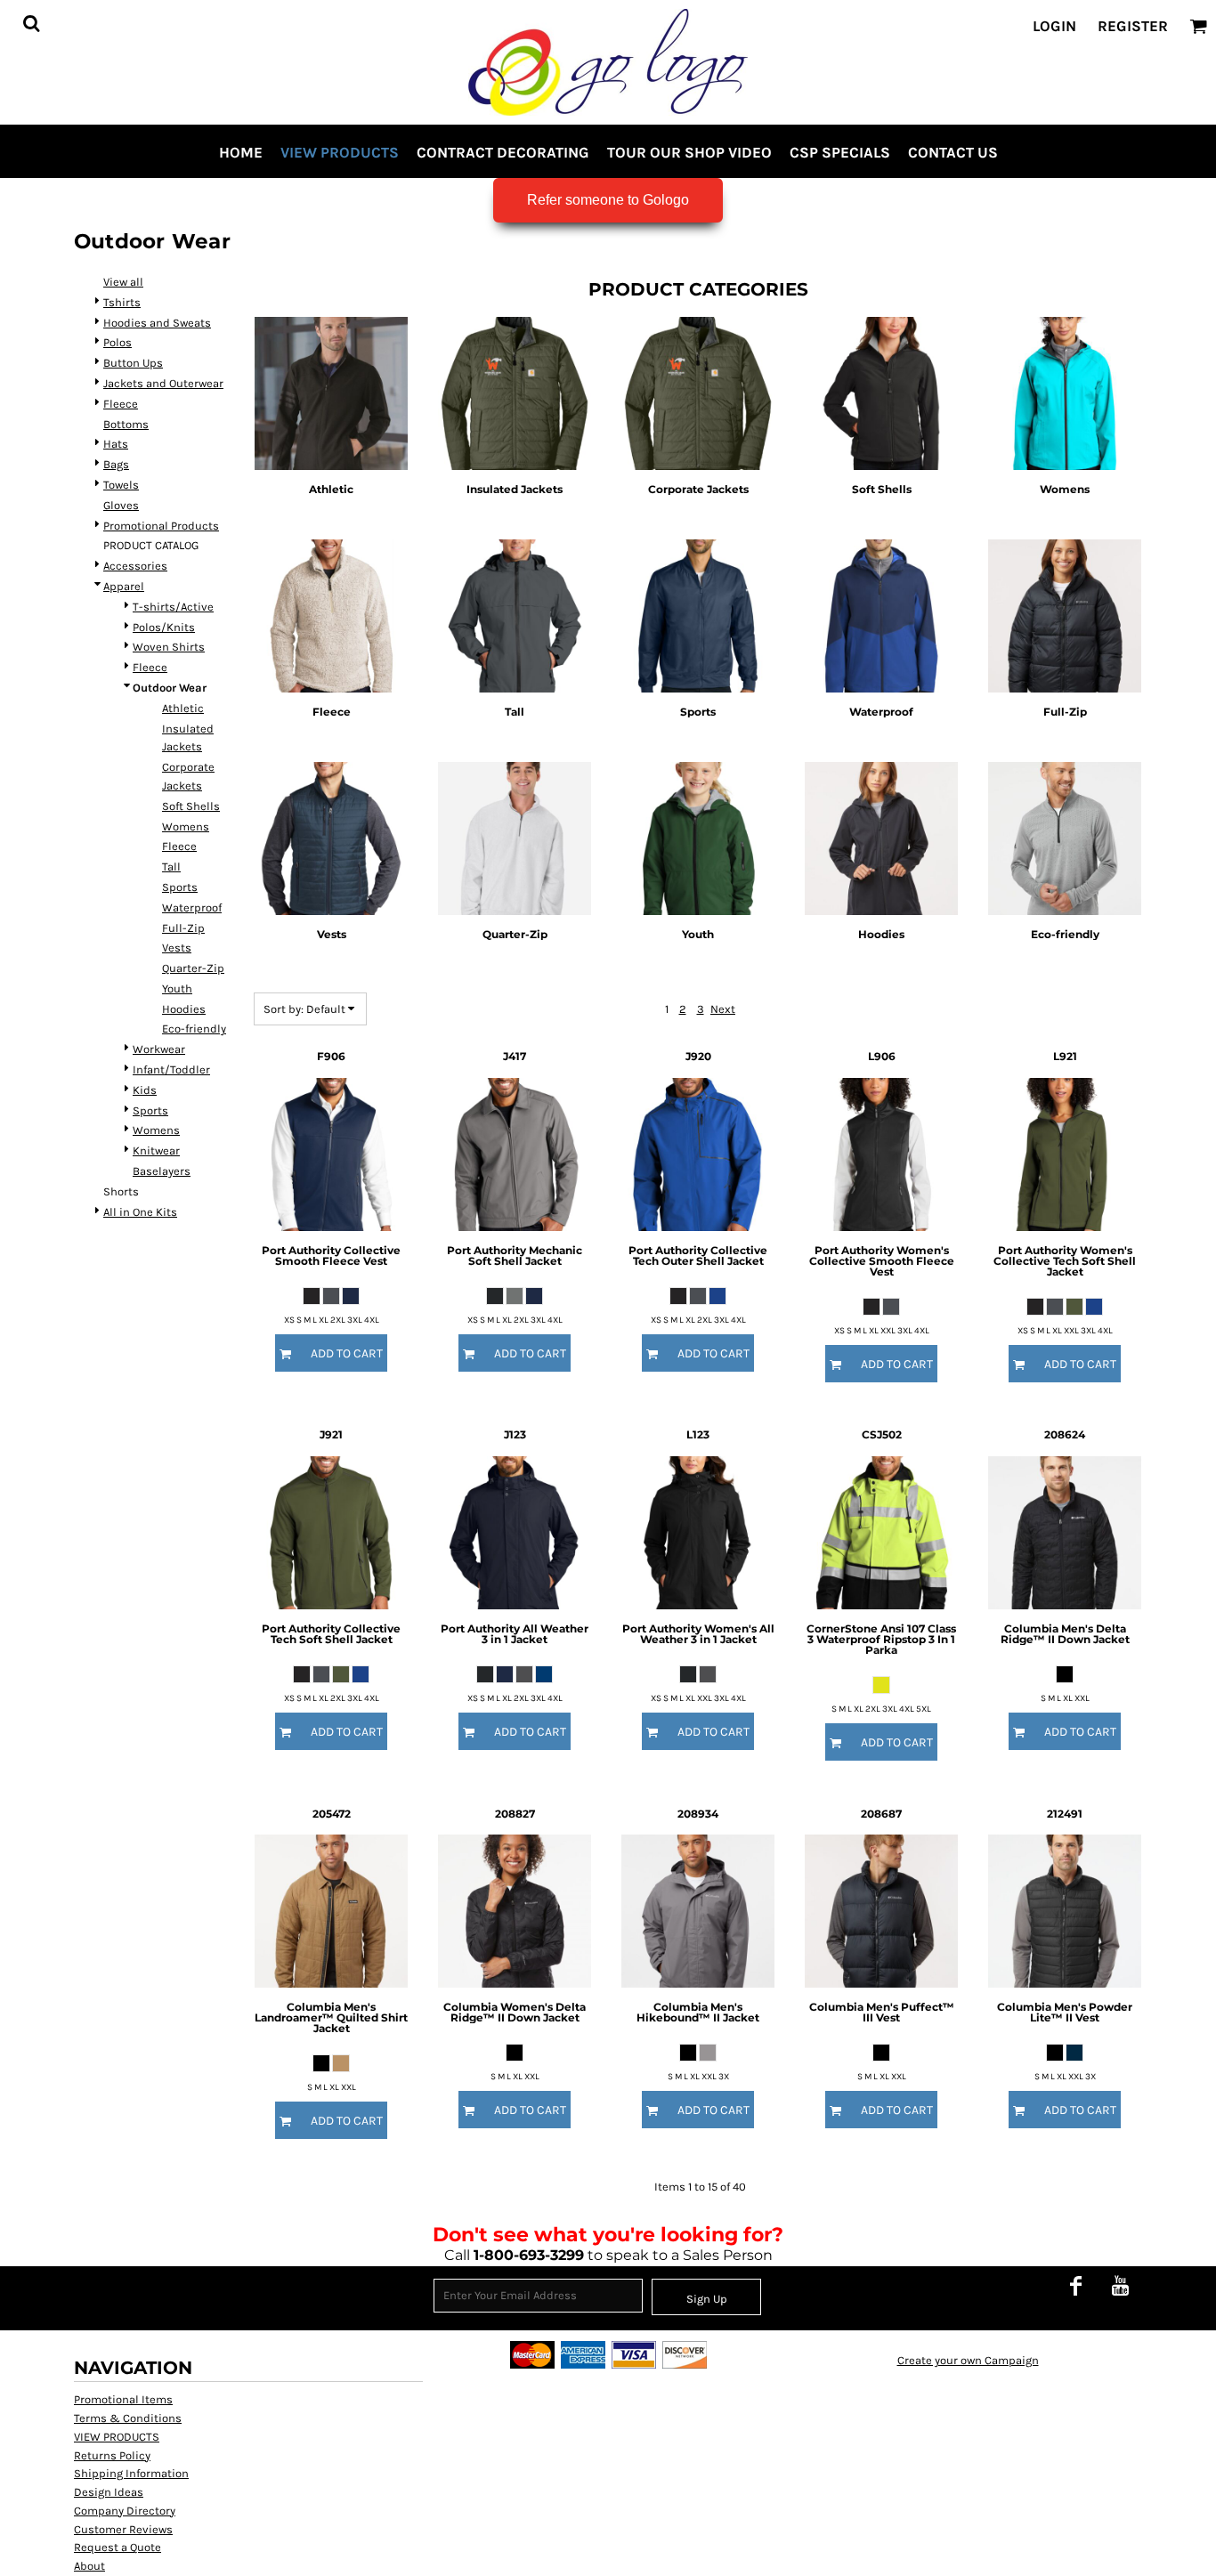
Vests (177, 948)
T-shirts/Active (173, 607)
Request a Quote (118, 2547)
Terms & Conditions (128, 2418)
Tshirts (122, 302)
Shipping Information (131, 2473)
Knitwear (156, 1150)
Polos (118, 342)
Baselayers (162, 1171)
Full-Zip (183, 928)
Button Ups (133, 363)
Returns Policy (112, 2455)
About (89, 2566)
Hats (116, 444)
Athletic (183, 708)
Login (1054, 26)
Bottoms (126, 424)
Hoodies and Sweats (157, 323)
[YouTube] (1120, 2285)
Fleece (121, 404)
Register (1133, 26)
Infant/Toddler (171, 1069)
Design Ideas (109, 2492)
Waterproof (192, 907)
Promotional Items (123, 2399)
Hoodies (184, 1009)
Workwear (159, 1049)
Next (723, 1009)
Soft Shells (191, 806)
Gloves (121, 505)
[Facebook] (1075, 2285)
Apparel (124, 586)
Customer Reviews (123, 2529)
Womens (186, 826)
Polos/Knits (164, 627)
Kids (145, 1090)
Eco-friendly (194, 1029)
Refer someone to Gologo (608, 200)
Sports (180, 887)
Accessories (135, 566)
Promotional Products (161, 526)
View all (123, 282)
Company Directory (125, 2511)
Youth (177, 988)
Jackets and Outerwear (163, 383)
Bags (116, 464)
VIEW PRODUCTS (117, 2437)
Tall (171, 867)
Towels (121, 485)
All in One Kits (140, 1212)
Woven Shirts (169, 647)
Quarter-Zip (193, 968)
